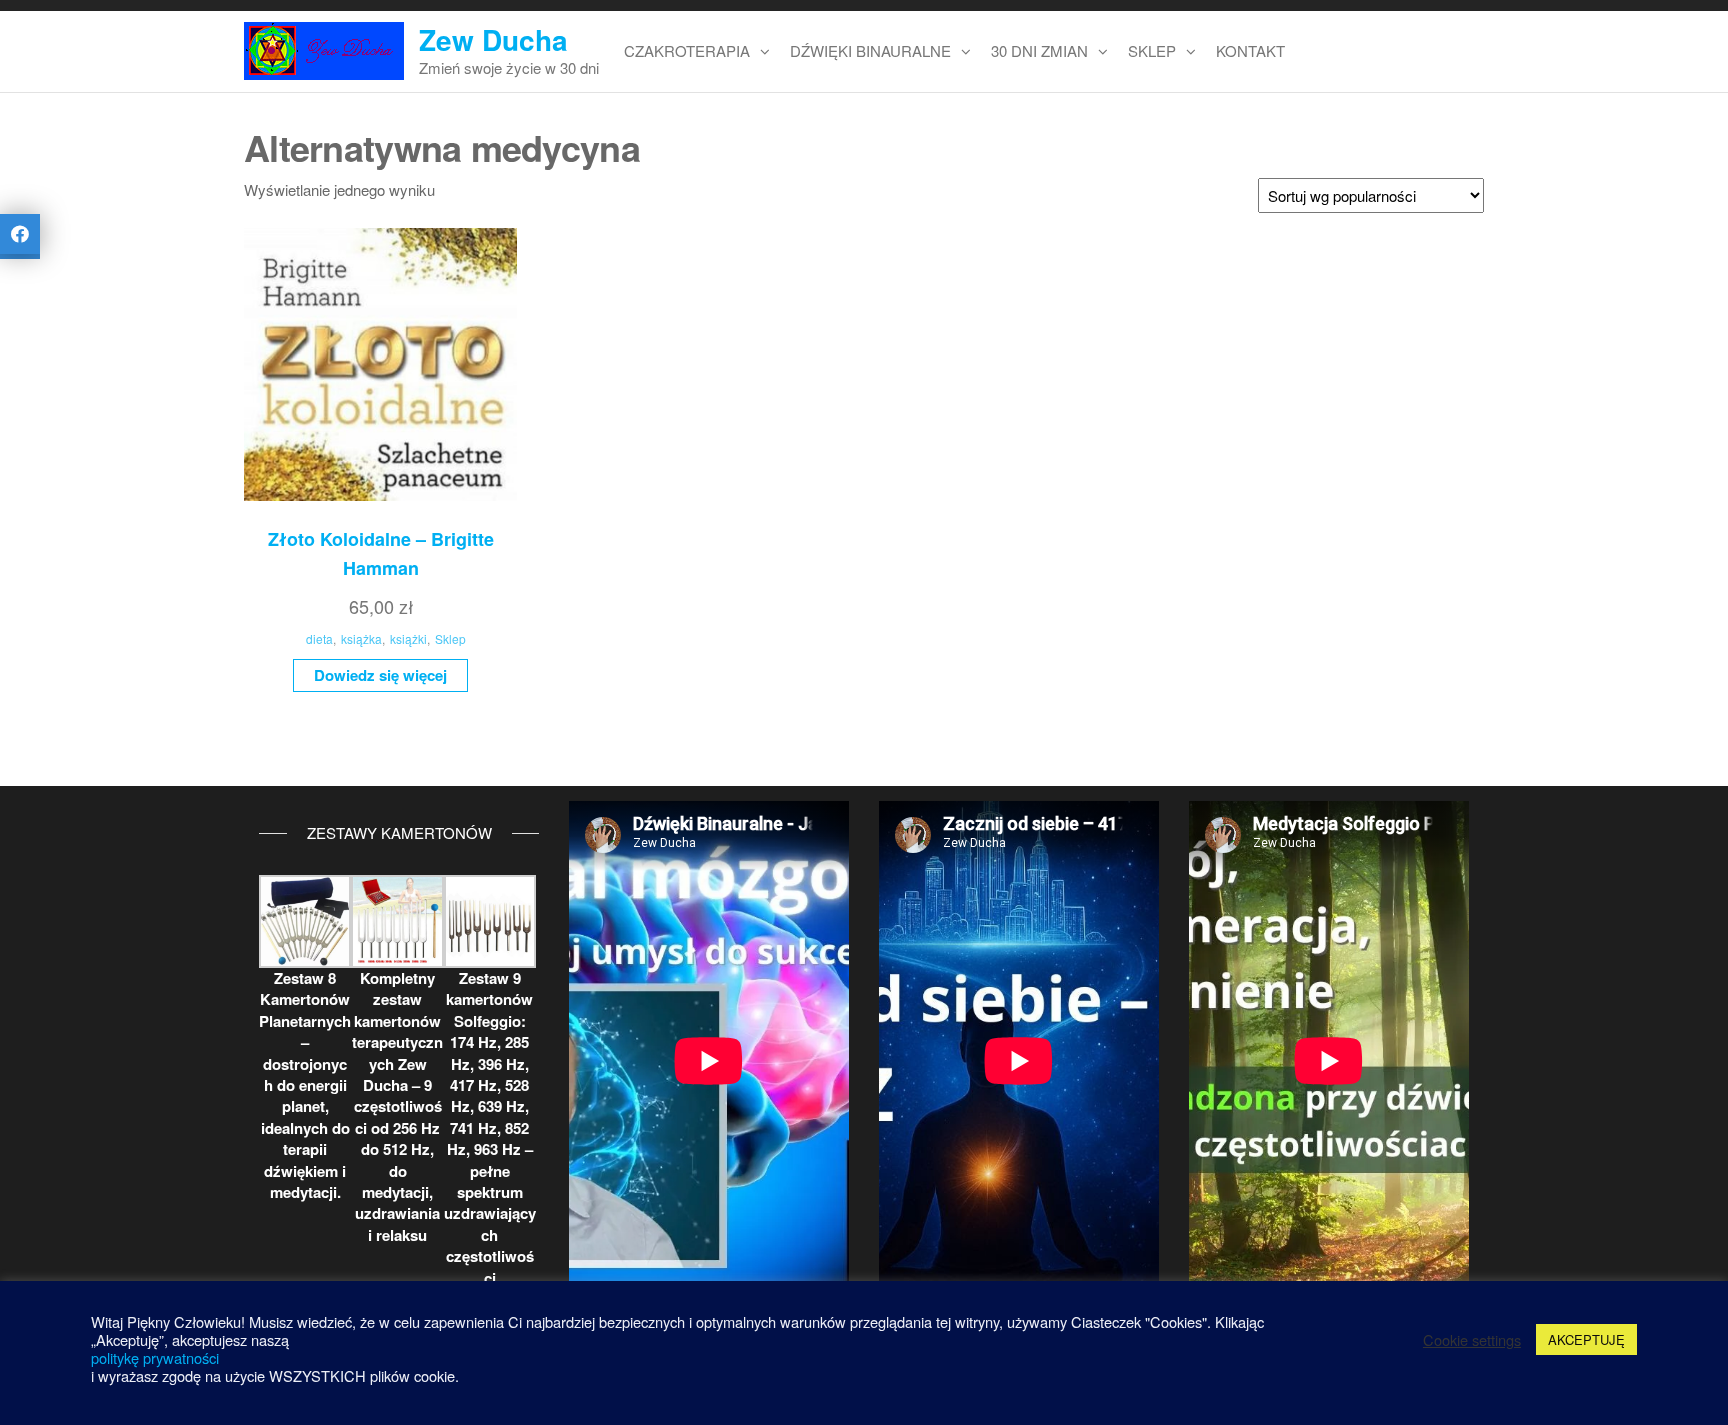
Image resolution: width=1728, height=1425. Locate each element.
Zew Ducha (493, 39)
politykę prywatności (155, 1357)
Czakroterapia (687, 50)
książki (408, 638)
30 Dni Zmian (1039, 50)
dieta (319, 638)
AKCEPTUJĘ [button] (1586, 1339)
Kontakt (1250, 50)
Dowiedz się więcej (380, 675)
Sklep (1152, 50)
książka (361, 638)
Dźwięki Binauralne (870, 50)
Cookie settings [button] (1472, 1340)
